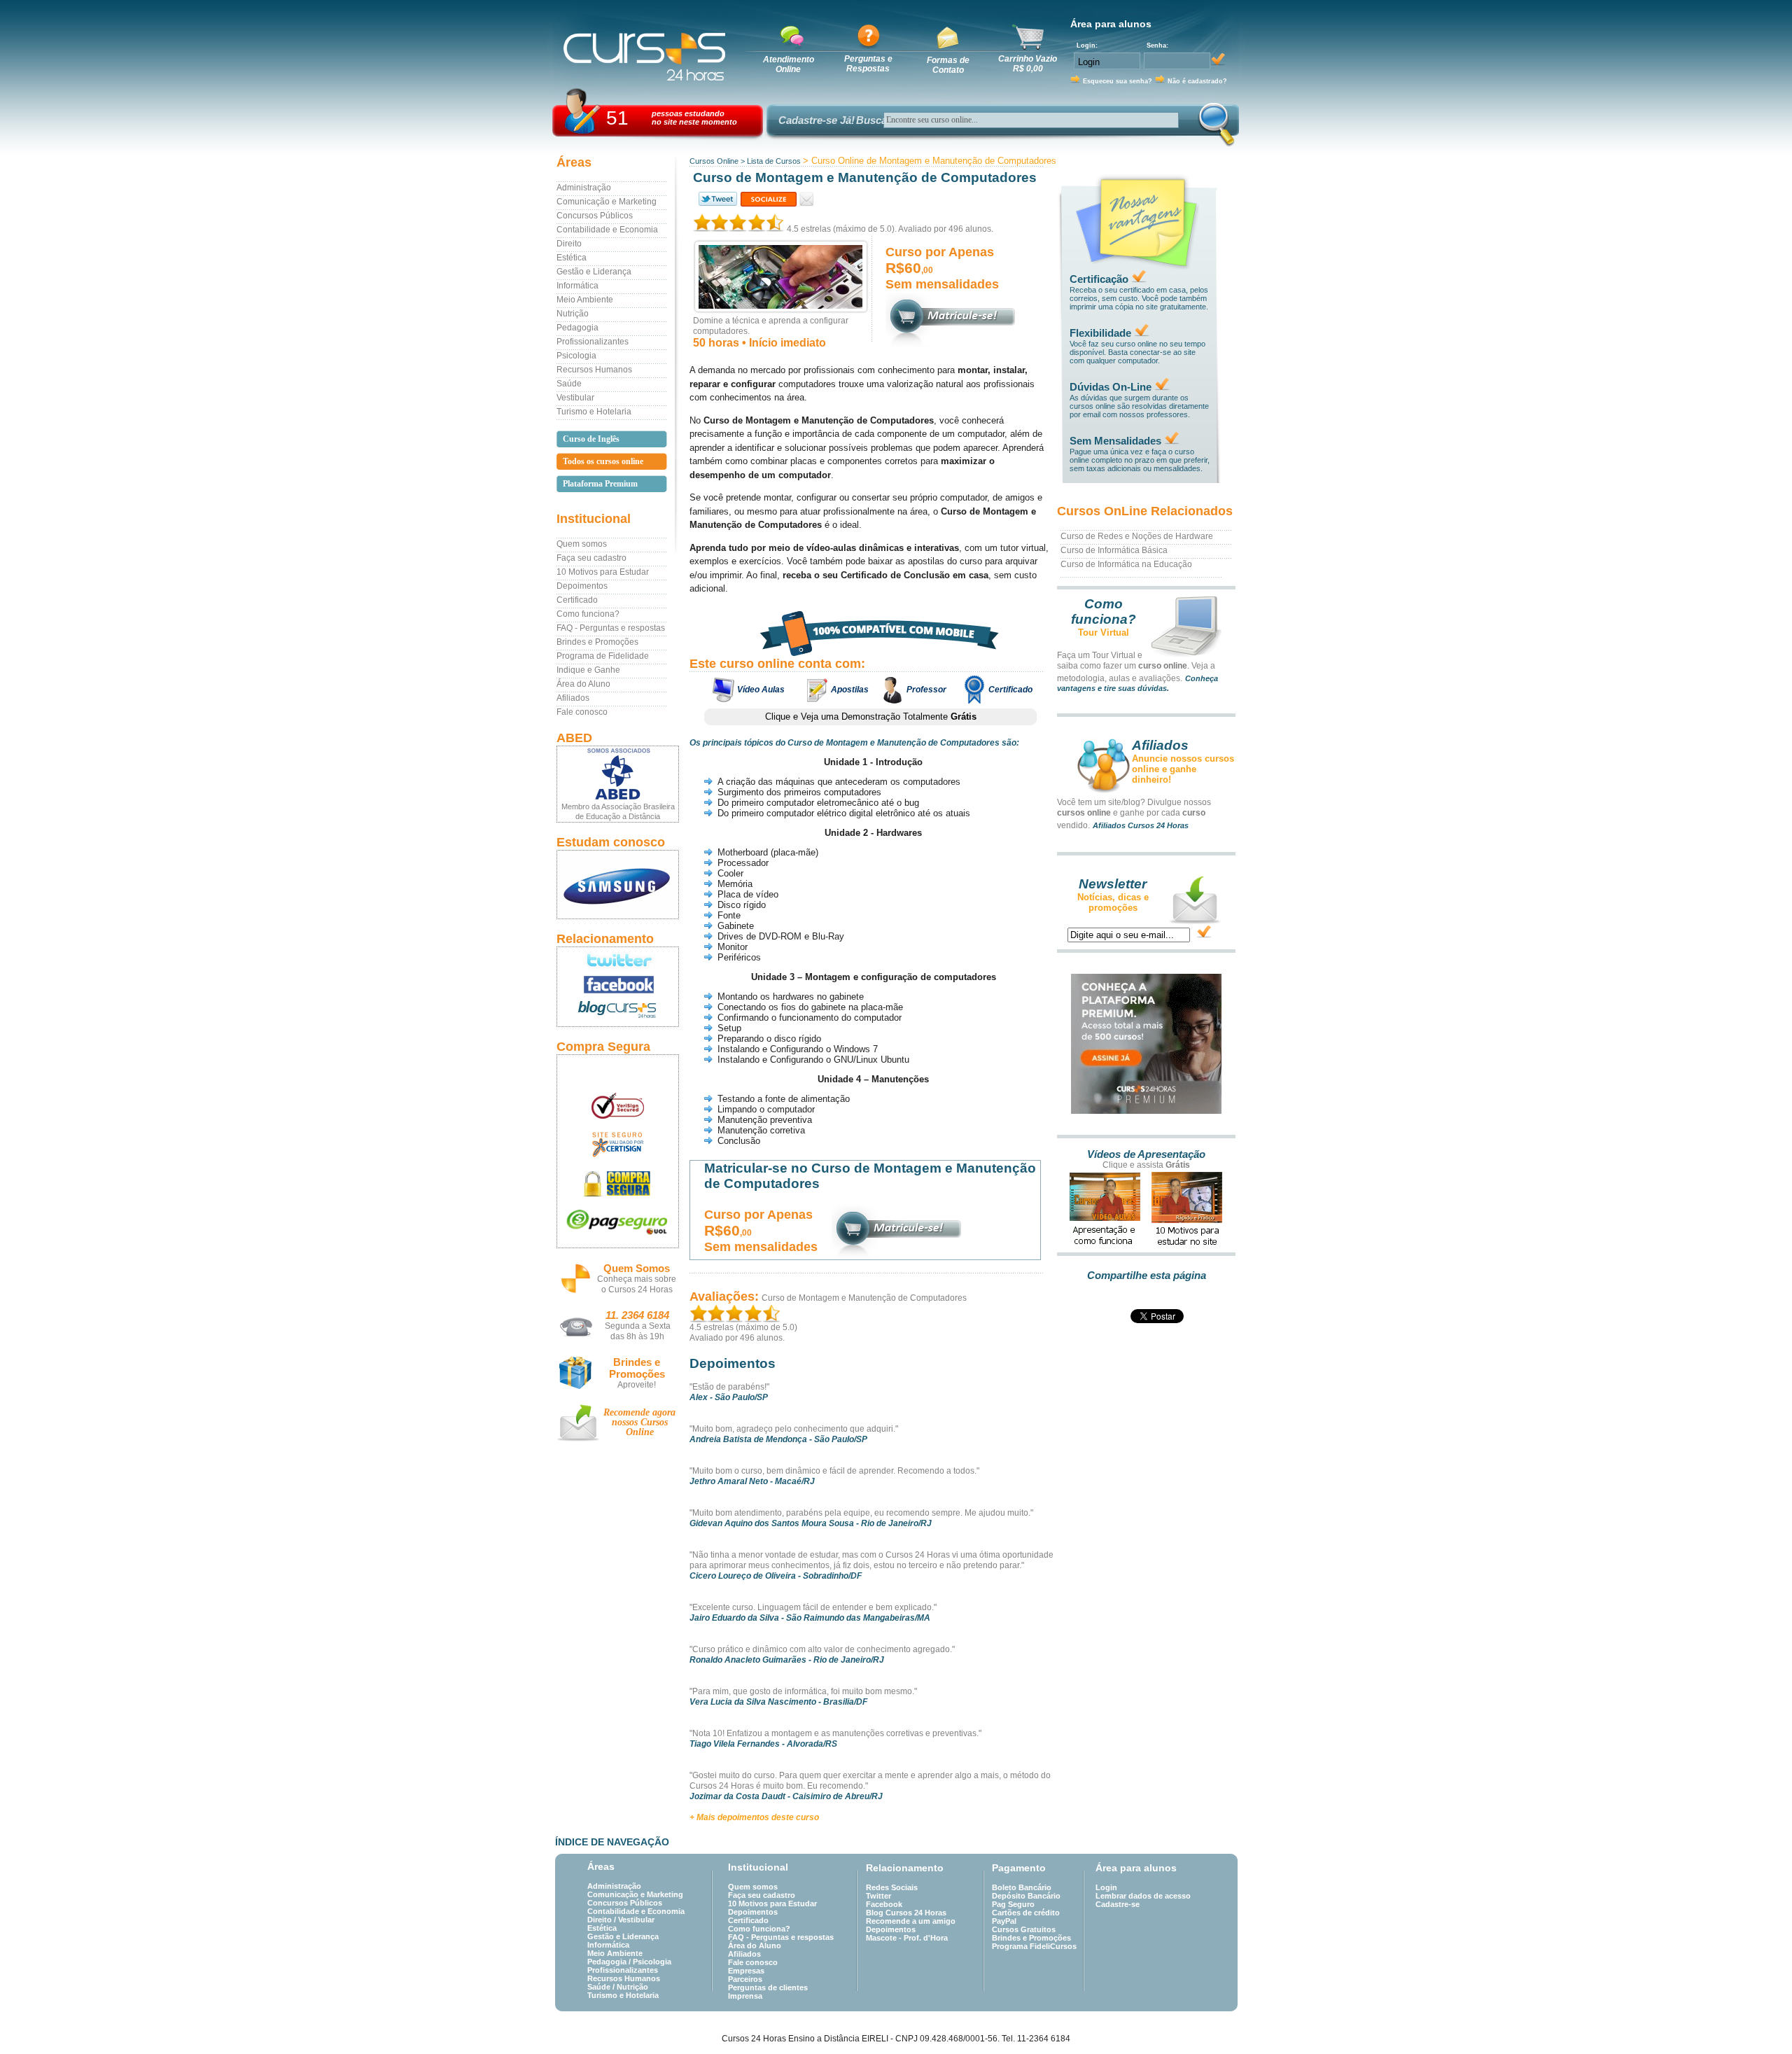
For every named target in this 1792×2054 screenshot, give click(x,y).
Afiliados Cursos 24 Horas (1141, 825)
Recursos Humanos (594, 370)
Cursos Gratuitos (1024, 1929)
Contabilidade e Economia (607, 230)
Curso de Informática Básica (1114, 550)
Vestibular (575, 398)
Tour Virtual (1104, 633)
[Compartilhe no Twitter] (717, 199)
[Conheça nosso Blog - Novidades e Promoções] (618, 1012)
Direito (569, 244)
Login (1106, 1887)
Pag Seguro (1013, 1904)
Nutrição (573, 314)
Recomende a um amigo (911, 1921)
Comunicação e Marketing (607, 202)
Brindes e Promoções (597, 642)
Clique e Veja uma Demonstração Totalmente (871, 717)
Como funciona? (588, 614)
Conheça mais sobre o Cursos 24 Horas (637, 1284)
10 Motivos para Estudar (603, 572)
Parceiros (745, 1979)
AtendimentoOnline (789, 64)
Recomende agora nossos (639, 1422)
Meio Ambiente (585, 300)
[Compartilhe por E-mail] (807, 199)
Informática (577, 286)
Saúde (569, 384)
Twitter (878, 1896)
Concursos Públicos (595, 216)
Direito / (603, 1920)
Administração (584, 188)
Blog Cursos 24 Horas (906, 1913)
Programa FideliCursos (1034, 1946)
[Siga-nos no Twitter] (618, 960)
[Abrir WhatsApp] (1757, 2019)
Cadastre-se (1118, 1904)
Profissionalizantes (593, 342)
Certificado (577, 600)
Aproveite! (637, 1385)
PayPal (1004, 1921)
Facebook (884, 1904)
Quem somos (582, 544)
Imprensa (745, 1996)
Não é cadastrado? (1197, 81)
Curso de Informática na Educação (1126, 564)
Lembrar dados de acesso (1143, 1896)
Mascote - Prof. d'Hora (907, 1938)
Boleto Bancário (1022, 1887)
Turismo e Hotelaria (594, 412)
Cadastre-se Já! (817, 120)
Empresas (746, 1971)
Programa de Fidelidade (603, 656)
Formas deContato (948, 65)
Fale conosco (582, 712)
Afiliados (573, 698)
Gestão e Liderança (594, 272)
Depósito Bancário (1026, 1896)
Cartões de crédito (1026, 1913)
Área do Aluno (583, 684)
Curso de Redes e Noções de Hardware (1137, 536)
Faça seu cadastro (591, 558)
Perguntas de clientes (768, 1987)
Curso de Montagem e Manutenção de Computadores (864, 1298)
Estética (572, 258)
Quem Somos (637, 1268)
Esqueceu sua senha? (1118, 81)
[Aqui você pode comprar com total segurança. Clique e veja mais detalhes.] (618, 1183)
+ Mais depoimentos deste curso (754, 1817)
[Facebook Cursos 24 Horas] (618, 985)
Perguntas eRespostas (868, 64)
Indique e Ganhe (588, 670)
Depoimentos (582, 586)
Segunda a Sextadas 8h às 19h (638, 1331)
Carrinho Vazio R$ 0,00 (1028, 64)
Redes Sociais (892, 1887)
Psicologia (576, 356)
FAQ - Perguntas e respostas (611, 628)
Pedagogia (577, 328)
